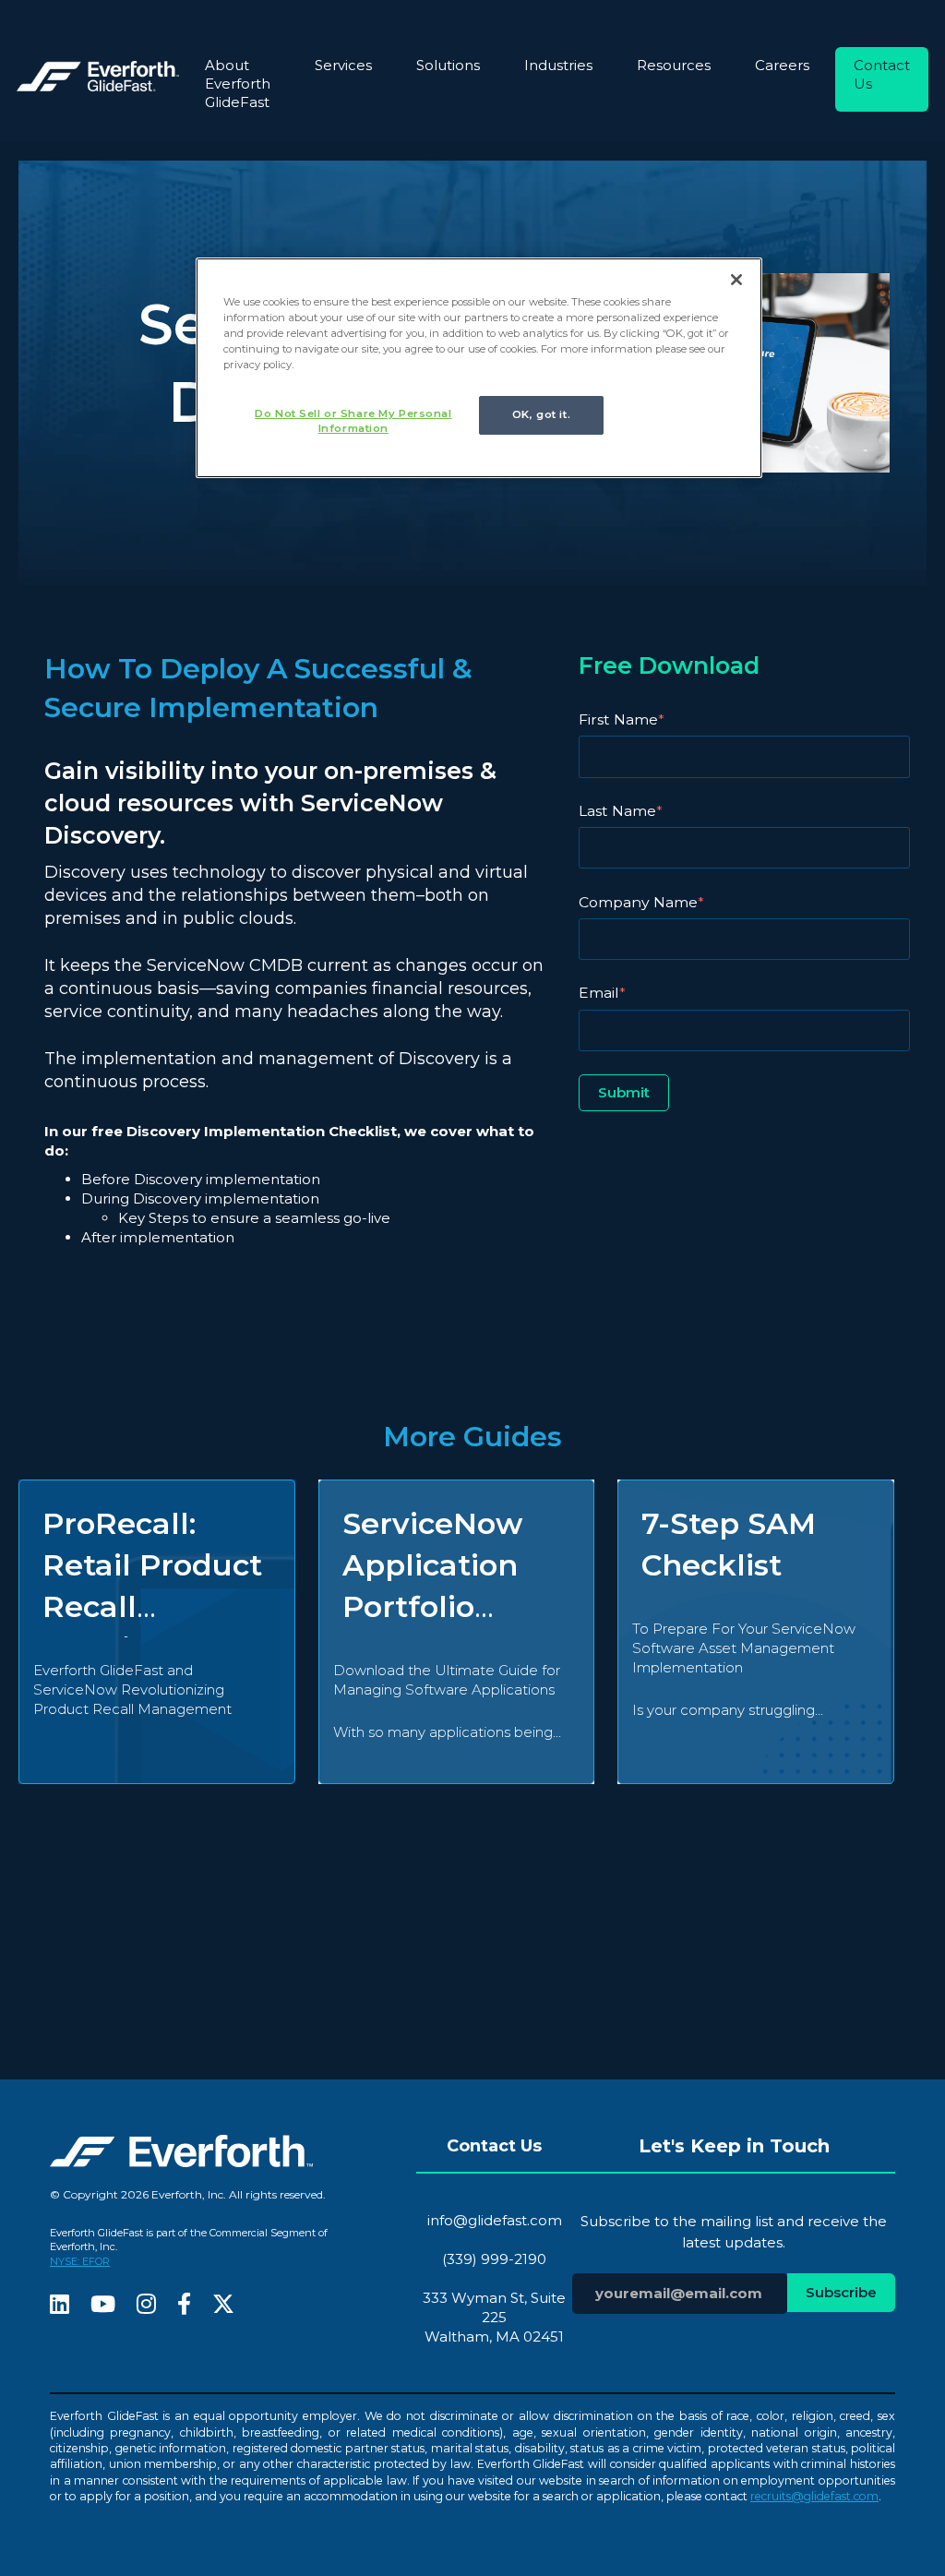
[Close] (736, 280)
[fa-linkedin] (60, 2306)
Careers (782, 65)
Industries (558, 65)
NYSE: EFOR (80, 2261)
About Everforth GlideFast (238, 84)
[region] (479, 368)
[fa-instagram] (146, 2306)
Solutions (448, 65)
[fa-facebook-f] (184, 2306)
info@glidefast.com (495, 2220)
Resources (674, 65)
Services (343, 65)
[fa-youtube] (103, 2306)
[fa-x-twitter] (223, 2306)
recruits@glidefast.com (814, 2496)
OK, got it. (541, 414)
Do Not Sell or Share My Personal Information (353, 421)
